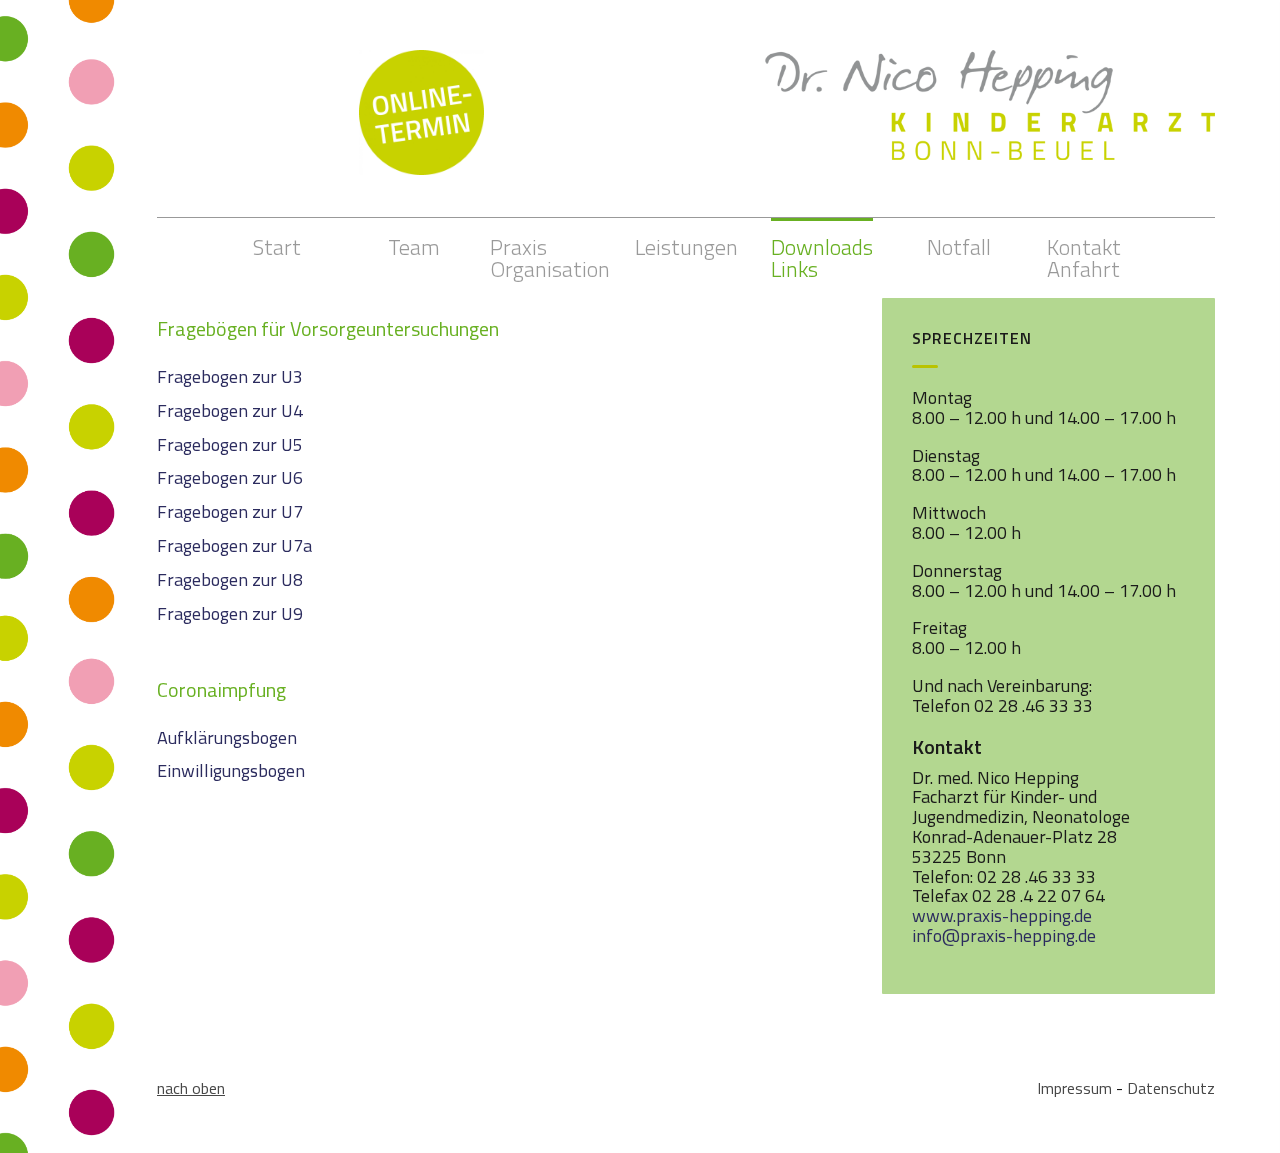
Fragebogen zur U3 (230, 376)
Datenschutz (1171, 1088)
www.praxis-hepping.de (1002, 915)
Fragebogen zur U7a (234, 545)
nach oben (191, 1088)
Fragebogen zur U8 (230, 579)
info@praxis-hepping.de (1004, 935)
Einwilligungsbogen (231, 770)
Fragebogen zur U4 (230, 410)
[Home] (990, 86)
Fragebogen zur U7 (230, 511)
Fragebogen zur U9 (230, 613)
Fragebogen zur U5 (230, 444)
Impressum (1074, 1088)
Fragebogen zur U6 (230, 477)
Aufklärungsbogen (227, 737)
